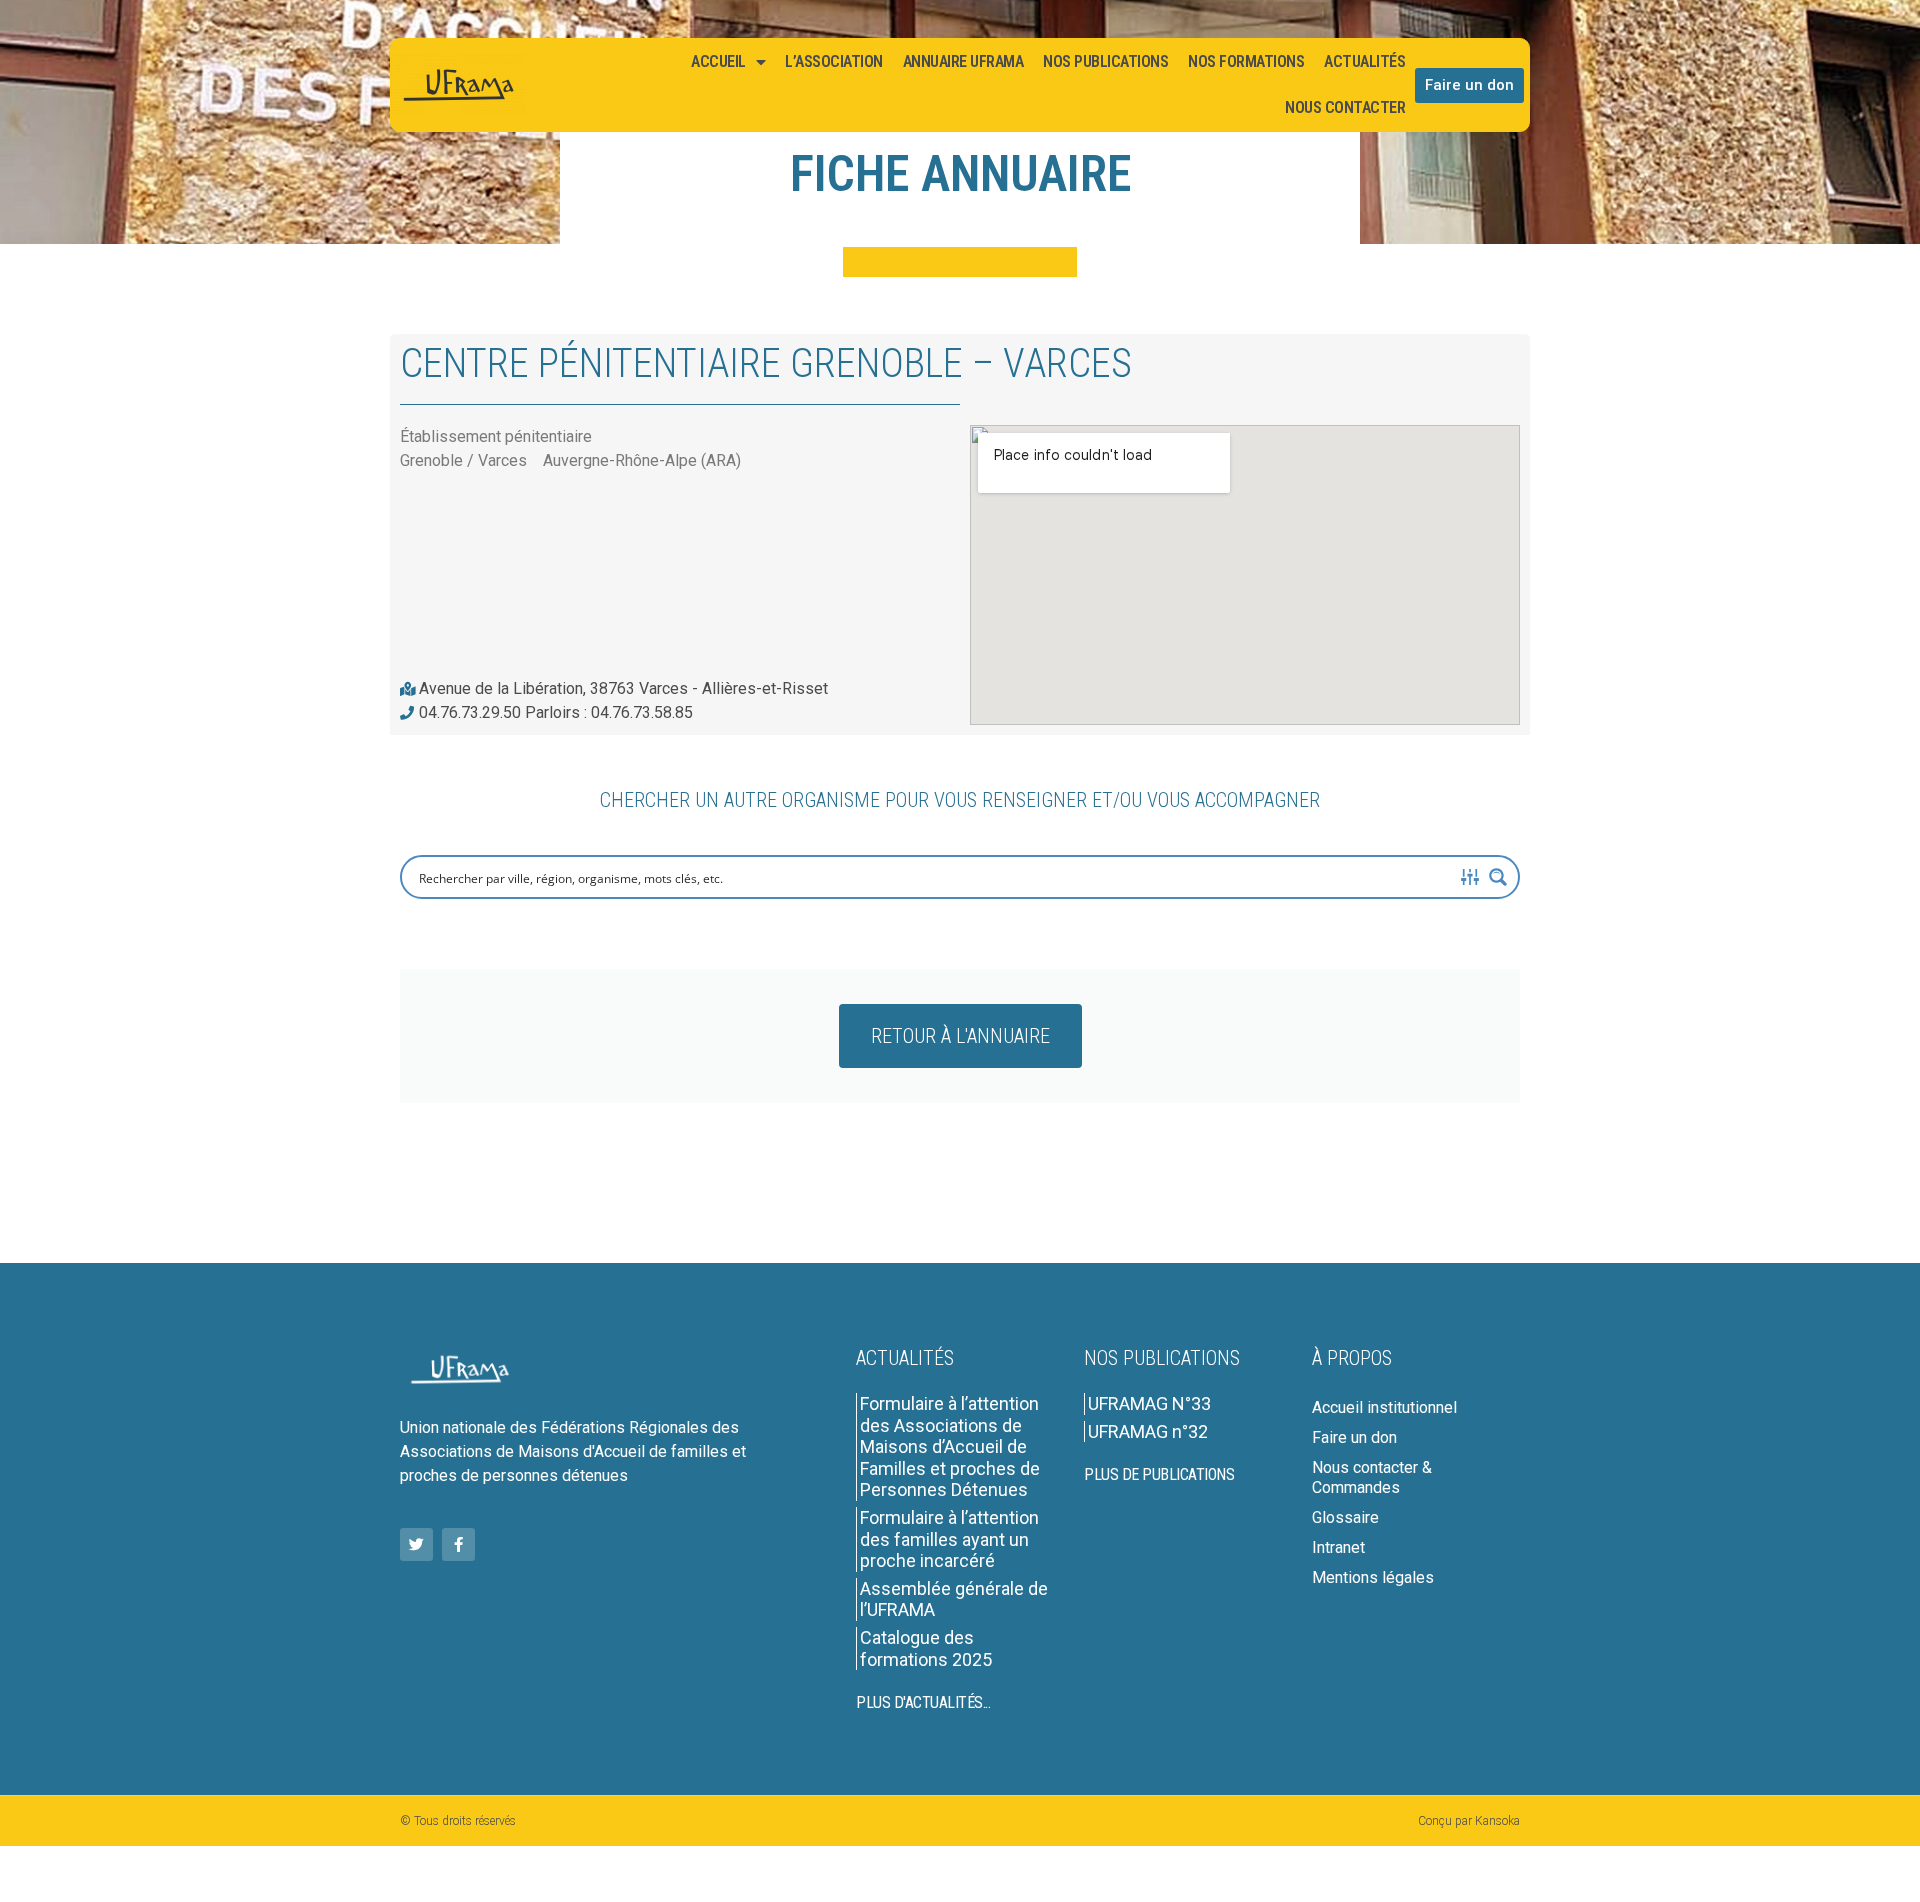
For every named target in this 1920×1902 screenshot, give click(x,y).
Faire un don (1354, 1437)
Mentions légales (1373, 1577)
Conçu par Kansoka (1469, 1821)
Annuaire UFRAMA (963, 61)
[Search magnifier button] (1498, 877)
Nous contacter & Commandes (1372, 1477)
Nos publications (1105, 61)
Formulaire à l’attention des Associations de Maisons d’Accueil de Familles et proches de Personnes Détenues (950, 1446)
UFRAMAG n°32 (1148, 1431)
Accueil (718, 61)
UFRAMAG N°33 (1149, 1403)
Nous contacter (1345, 107)
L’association (834, 61)
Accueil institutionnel (1384, 1407)
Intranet (1338, 1547)
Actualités (1364, 61)
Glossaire (1345, 1517)
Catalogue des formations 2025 (926, 1648)
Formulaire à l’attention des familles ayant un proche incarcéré (949, 1539)
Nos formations (1246, 61)
